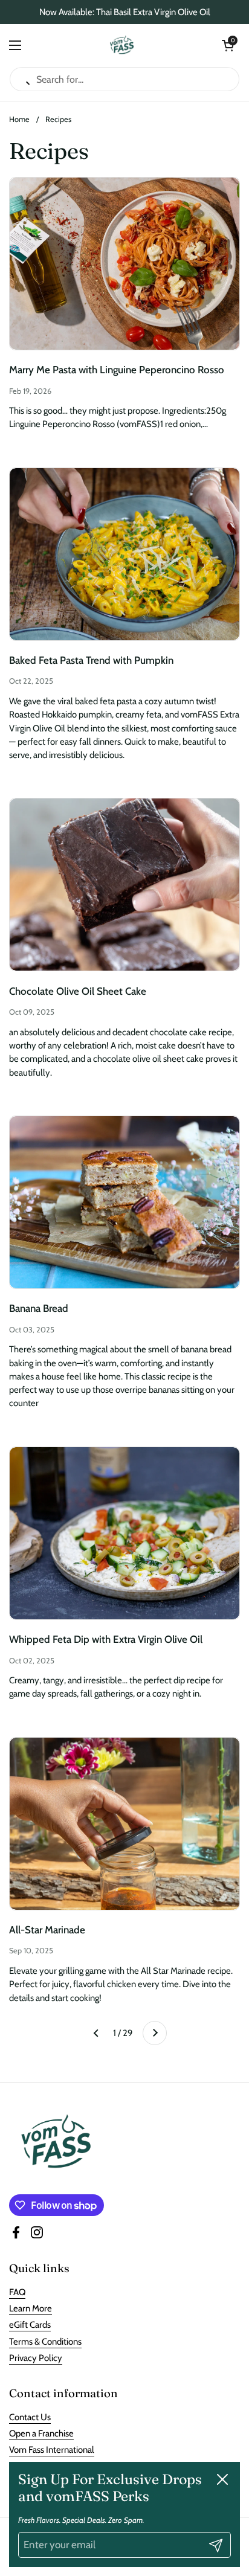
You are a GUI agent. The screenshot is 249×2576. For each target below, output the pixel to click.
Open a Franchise (41, 2433)
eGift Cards (30, 2325)
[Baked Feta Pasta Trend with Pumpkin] (124, 554)
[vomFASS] (122, 45)
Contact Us (30, 2417)
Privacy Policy (36, 2358)
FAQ (17, 2292)
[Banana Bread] (124, 1202)
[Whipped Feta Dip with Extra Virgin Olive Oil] (124, 1533)
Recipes (58, 119)
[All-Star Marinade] (124, 1824)
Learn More (31, 2308)
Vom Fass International (52, 2450)
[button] (228, 45)
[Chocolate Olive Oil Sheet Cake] (124, 885)
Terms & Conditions (45, 2342)
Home (19, 119)
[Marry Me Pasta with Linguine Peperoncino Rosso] (124, 264)
